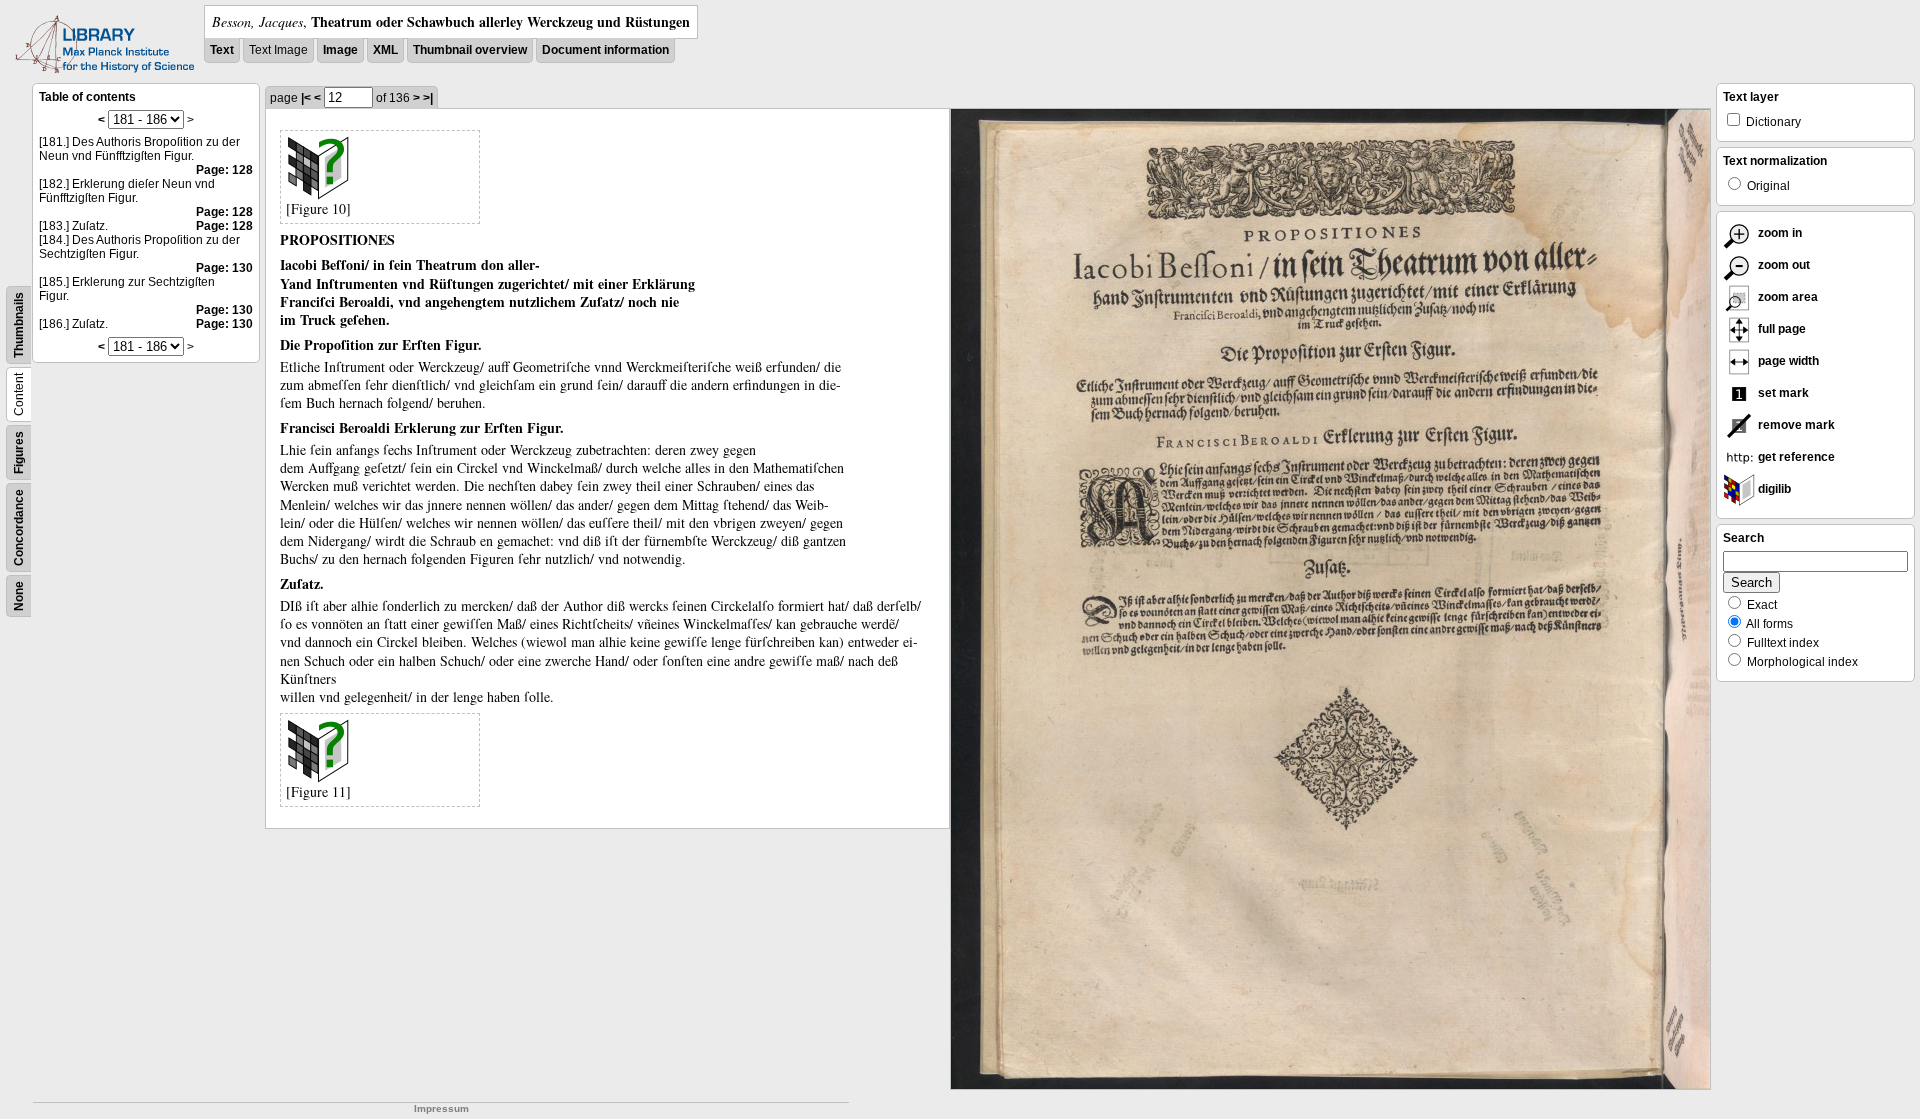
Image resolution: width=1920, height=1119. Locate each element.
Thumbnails (19, 325)
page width (1787, 361)
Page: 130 (224, 268)
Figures (19, 452)
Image (340, 50)
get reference (1795, 457)
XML (385, 50)
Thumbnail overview (470, 50)
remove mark (1795, 425)
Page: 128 (224, 170)
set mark (1782, 393)
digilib (1773, 489)
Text (222, 50)
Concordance (19, 527)
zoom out (1782, 265)
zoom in (1778, 233)
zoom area (1786, 297)
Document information (605, 50)
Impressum (441, 1108)
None (19, 596)
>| (428, 98)
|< (306, 98)
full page (1780, 329)
